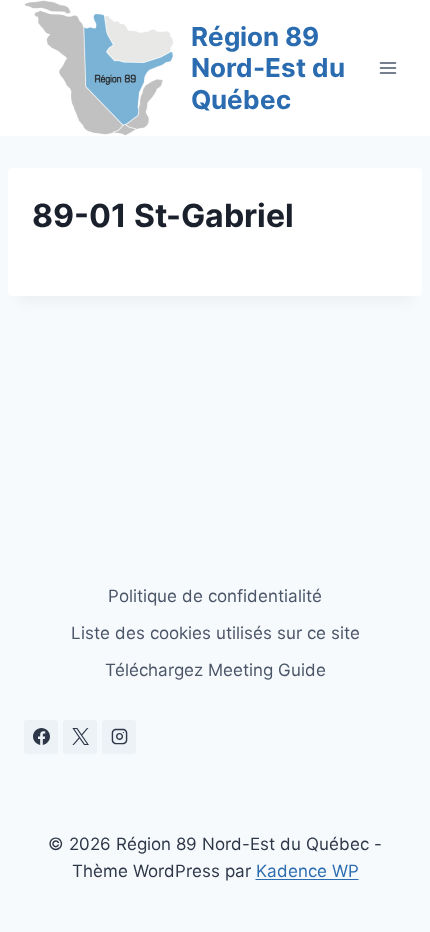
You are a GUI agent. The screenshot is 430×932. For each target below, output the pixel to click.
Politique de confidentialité (215, 596)
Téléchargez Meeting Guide (215, 670)
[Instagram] (119, 737)
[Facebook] (41, 737)
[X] (80, 737)
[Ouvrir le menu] (387, 67)
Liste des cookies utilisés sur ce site (215, 633)
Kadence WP (307, 871)
